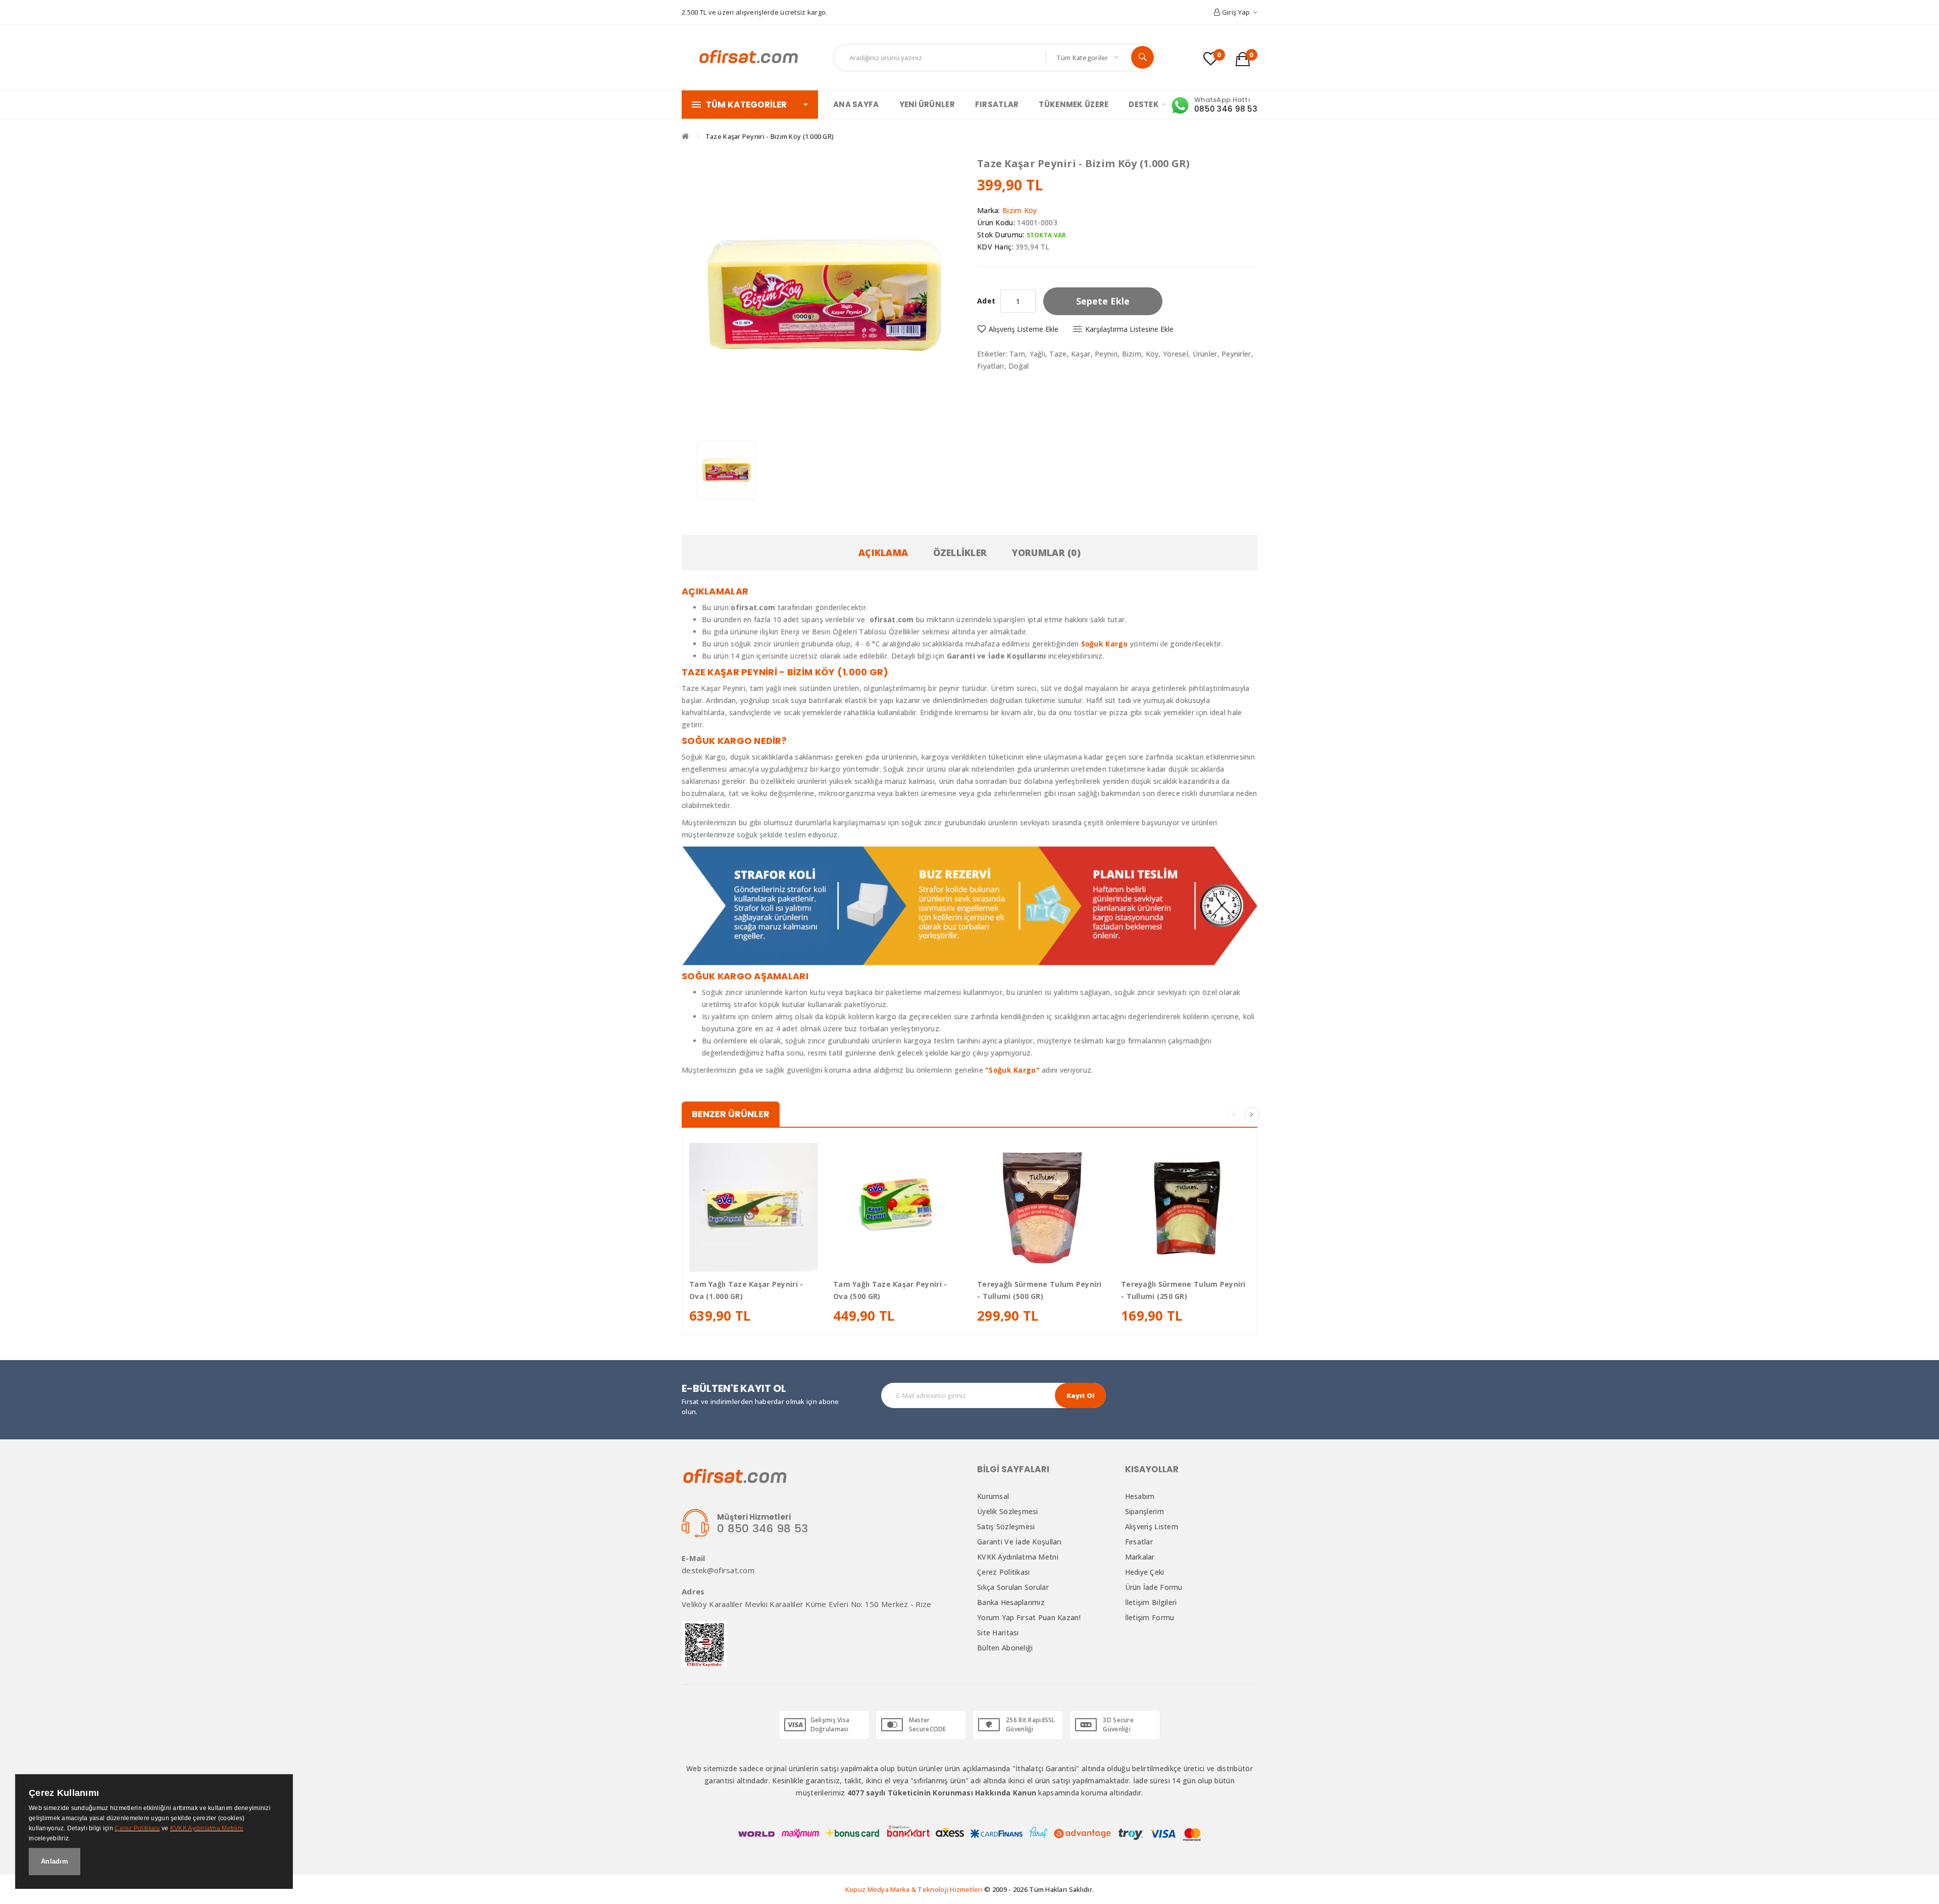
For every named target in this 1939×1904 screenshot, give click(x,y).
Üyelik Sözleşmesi (1008, 1511)
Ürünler (1205, 354)
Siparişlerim (1144, 1511)
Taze (1058, 354)
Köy (1152, 354)
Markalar (1140, 1557)
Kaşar (1081, 354)
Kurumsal (993, 1496)
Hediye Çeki (1145, 1572)
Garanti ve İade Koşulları (1019, 1542)
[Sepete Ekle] (731, 1260)
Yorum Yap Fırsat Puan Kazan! (1029, 1617)
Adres (693, 1592)
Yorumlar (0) (1046, 553)
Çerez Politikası (1003, 1572)
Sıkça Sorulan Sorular (1013, 1587)
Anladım (55, 1861)
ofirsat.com (892, 619)
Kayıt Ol (1080, 1395)
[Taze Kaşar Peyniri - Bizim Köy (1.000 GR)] (726, 470)
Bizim (1132, 354)
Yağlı (1037, 354)
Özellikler (960, 553)
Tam (1017, 354)
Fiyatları (991, 366)
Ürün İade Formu (1154, 1587)
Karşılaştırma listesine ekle (1129, 329)
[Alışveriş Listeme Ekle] (754, 1260)
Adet (986, 301)
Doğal (1018, 366)
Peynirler (1236, 354)
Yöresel (1176, 354)
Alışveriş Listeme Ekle (1024, 329)
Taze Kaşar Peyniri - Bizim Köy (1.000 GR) (770, 136)
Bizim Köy (1020, 210)
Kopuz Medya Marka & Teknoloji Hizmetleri (914, 1889)
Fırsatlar (1139, 1542)
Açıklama (883, 553)
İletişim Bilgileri (1151, 1602)
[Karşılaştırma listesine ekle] (776, 1260)
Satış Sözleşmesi (1006, 1526)
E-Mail (694, 1558)
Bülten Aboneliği (1005, 1648)
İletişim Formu (1150, 1617)
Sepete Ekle (1103, 301)
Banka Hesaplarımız (1011, 1602)
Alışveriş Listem (1152, 1526)
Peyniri (1106, 354)
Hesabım (1140, 1496)
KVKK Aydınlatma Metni (1018, 1557)
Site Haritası (998, 1633)
